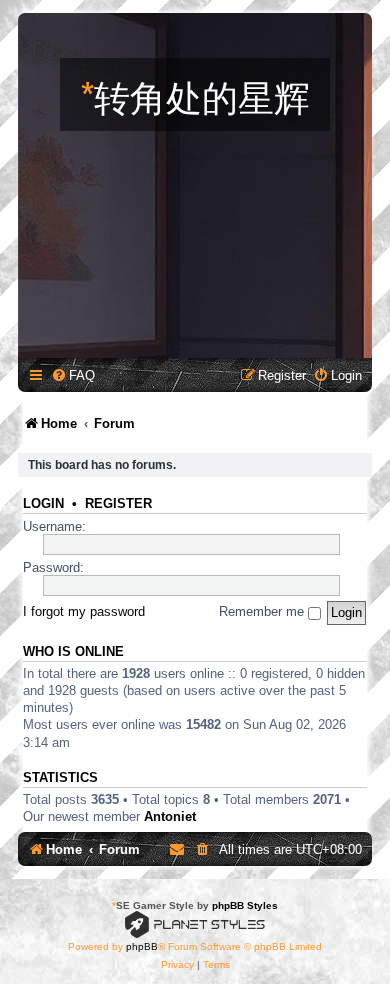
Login (43, 504)
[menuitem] (73, 375)
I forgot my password (84, 611)
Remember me (263, 611)
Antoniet (170, 816)
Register (118, 504)
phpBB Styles (245, 905)
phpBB (142, 946)
